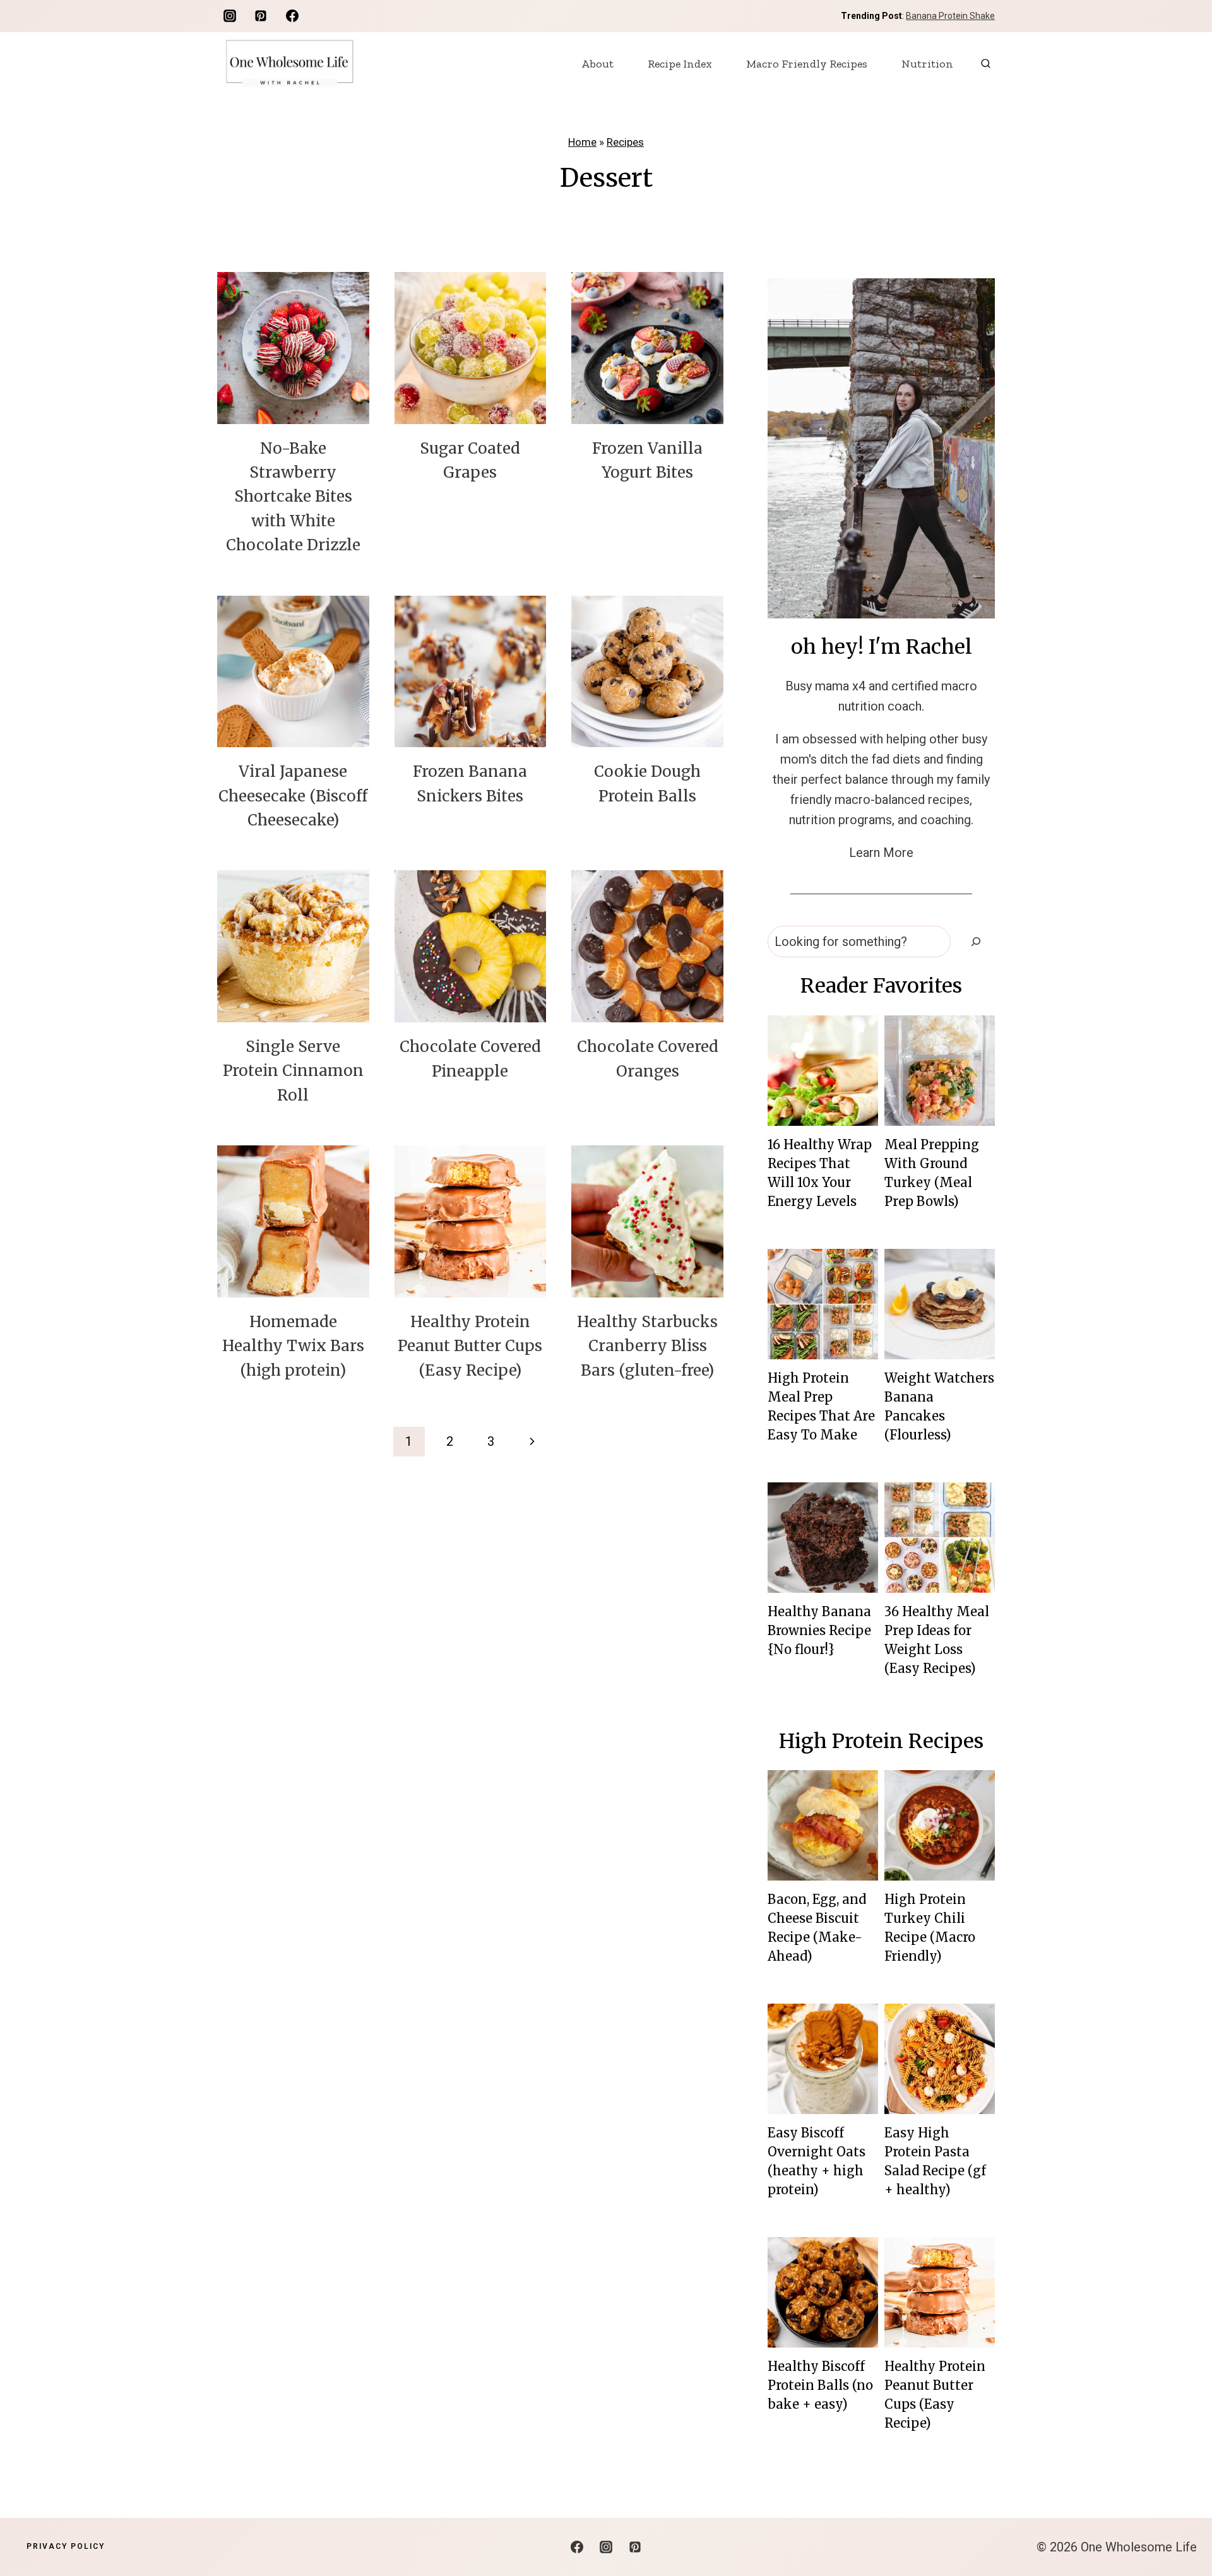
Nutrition (927, 64)
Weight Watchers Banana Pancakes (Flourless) (939, 1406)
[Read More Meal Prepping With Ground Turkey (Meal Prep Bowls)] (940, 1071)
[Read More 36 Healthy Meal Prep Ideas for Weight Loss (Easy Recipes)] (940, 1538)
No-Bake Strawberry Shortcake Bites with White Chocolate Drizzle (293, 497)
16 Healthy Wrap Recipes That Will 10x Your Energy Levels (820, 1173)
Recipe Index (680, 64)
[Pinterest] (261, 16)
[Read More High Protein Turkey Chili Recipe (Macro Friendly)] (940, 1825)
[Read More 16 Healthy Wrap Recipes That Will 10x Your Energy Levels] (823, 1071)
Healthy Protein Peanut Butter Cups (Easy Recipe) (470, 1346)
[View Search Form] (986, 63)
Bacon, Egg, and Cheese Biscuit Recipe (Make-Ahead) (817, 1928)
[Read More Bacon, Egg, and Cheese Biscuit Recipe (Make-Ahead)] (823, 1825)
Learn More (881, 853)
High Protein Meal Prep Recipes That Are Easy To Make (821, 1406)
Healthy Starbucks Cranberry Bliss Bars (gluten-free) (647, 1346)
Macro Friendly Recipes (807, 64)
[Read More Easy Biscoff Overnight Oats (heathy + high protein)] (823, 2059)
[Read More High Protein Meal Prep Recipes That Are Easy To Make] (823, 1304)
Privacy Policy (66, 2546)
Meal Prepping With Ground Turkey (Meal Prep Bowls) (932, 1173)
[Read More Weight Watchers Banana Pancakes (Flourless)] (940, 1304)
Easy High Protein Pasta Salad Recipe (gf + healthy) (935, 2161)
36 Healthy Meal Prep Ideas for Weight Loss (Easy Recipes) (937, 1640)
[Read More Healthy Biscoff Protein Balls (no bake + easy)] (823, 2292)
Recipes (625, 142)
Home (582, 142)
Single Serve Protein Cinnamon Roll (293, 1071)
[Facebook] (292, 16)
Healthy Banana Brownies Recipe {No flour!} (819, 1630)
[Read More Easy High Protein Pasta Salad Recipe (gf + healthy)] (940, 2059)
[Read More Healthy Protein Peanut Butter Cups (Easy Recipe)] (940, 2292)
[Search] (976, 942)
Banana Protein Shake (950, 16)
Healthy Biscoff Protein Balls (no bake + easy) (820, 2385)
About (597, 64)
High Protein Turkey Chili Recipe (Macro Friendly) (930, 1928)
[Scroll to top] (1180, 2526)
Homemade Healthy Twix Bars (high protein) (293, 1346)
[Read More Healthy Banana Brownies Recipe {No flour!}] (823, 1538)
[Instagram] (230, 16)
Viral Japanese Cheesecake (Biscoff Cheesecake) (293, 796)
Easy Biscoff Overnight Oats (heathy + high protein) (817, 2161)
